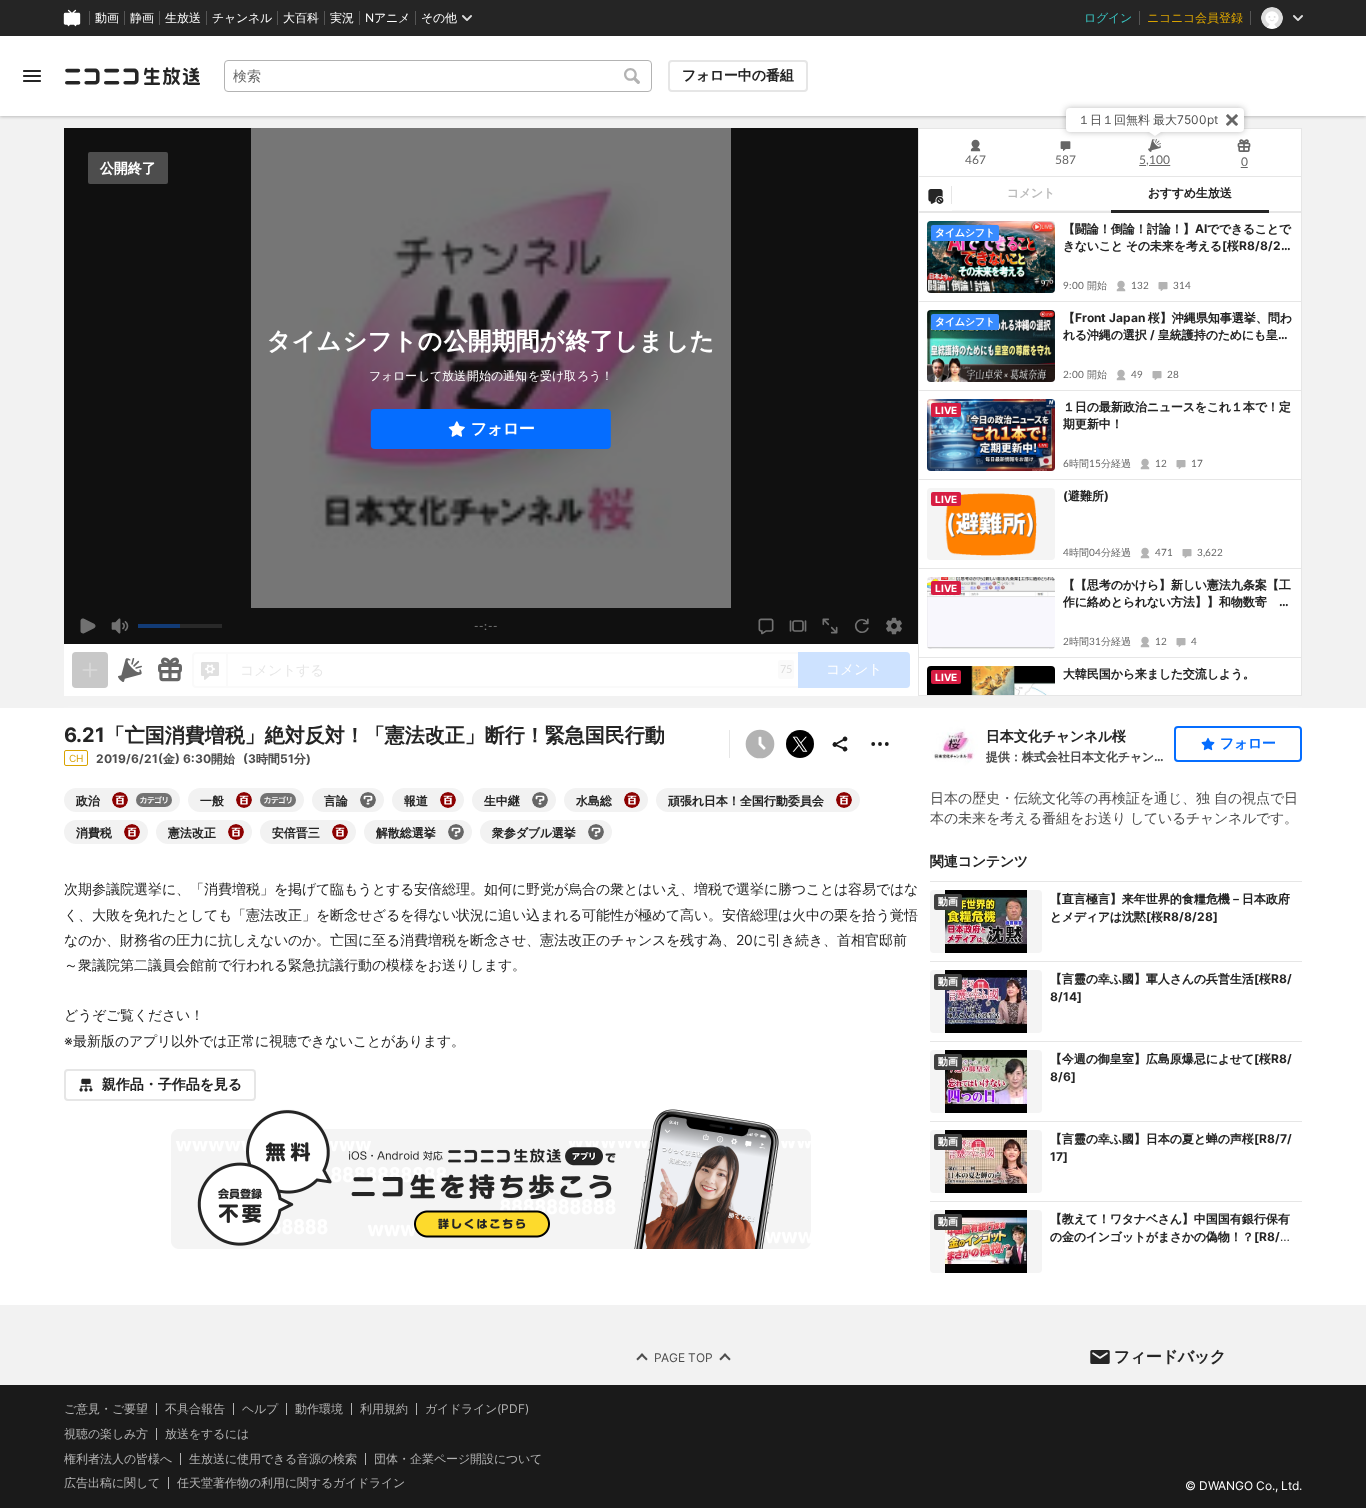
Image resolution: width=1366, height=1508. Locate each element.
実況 (342, 18)
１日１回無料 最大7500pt (1148, 119)
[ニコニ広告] (130, 670)
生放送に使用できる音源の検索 (273, 1459)
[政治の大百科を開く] (120, 800)
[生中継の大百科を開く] (540, 800)
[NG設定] (935, 195)
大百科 (301, 18)
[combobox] (438, 76)
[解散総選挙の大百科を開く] (456, 832)
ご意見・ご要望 (106, 1408)
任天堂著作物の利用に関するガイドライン (291, 1483)
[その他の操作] (880, 744)
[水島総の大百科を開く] (632, 800)
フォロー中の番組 (738, 75)
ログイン (1108, 18)
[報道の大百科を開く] (448, 800)
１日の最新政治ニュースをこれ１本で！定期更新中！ (1177, 415)
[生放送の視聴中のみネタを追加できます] (90, 670)
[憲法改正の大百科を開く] (236, 832)
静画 (142, 18)
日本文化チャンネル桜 (1056, 735)
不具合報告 (195, 1409)
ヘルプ (260, 1409)
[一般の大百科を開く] (244, 800)
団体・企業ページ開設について (458, 1459)
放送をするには (207, 1434)
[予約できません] (760, 744)
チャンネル (242, 18)
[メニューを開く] (32, 76)
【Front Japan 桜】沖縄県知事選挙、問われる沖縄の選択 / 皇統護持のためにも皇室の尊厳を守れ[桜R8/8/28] (1177, 327)
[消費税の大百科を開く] (132, 832)
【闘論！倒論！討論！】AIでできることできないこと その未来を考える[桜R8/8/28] (1177, 238)
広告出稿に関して (112, 1482)
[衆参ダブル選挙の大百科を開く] (596, 832)
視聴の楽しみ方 (106, 1433)
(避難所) (1086, 495)
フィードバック (1170, 1356)
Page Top (683, 1357)
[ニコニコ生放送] (132, 76)
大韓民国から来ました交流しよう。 (1159, 673)
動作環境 (319, 1409)
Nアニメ (387, 18)
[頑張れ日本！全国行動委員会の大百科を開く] (844, 800)
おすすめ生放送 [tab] (1190, 193)
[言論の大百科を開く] (368, 800)
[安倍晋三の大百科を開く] (340, 832)
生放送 (183, 18)
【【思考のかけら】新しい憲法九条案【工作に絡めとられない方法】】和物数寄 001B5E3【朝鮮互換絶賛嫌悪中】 (1177, 594)
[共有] (840, 744)
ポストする (800, 744)
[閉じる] (1232, 120)
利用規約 (384, 1409)
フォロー (503, 428)
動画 (107, 18)
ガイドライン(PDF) (477, 1409)
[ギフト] (170, 670)
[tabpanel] (1110, 454)
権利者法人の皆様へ (118, 1458)
